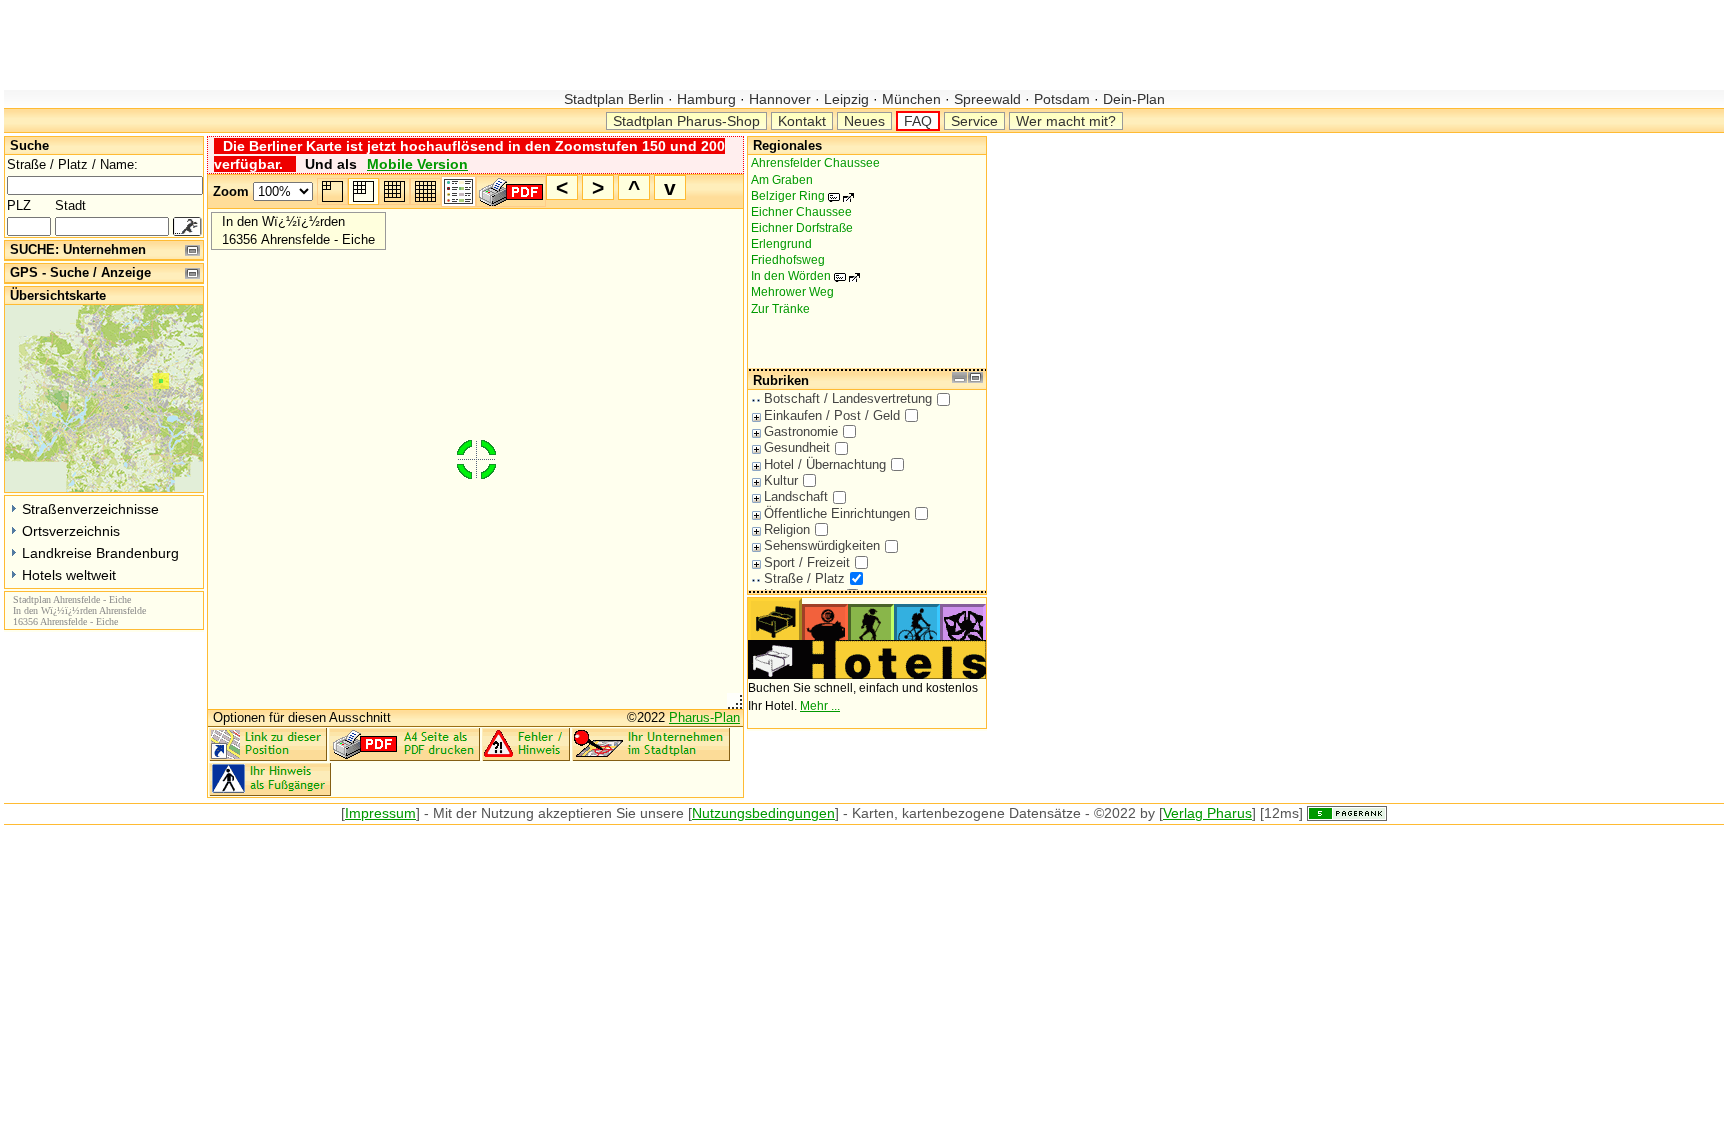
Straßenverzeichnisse (90, 509)
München (911, 99)
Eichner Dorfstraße (802, 228)
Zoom (231, 191)
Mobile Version (417, 164)
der (466, 813)
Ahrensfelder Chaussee (815, 163)
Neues (864, 121)
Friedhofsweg (788, 260)
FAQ (918, 121)
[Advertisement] (368, 45)
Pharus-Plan (704, 717)
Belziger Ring (798, 196)
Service (974, 121)
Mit (442, 813)
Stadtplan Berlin (616, 99)
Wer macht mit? (1066, 121)
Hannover (780, 99)
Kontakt (802, 121)
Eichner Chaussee (801, 212)
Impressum (380, 813)
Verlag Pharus (1207, 813)
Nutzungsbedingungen (763, 813)
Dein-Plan (1132, 99)
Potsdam (1062, 99)
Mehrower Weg (792, 292)
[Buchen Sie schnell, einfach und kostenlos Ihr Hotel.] (867, 675)
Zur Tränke (780, 309)
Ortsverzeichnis (71, 531)
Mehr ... (820, 706)
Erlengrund (781, 244)
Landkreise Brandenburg (100, 553)
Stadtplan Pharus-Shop (686, 121)
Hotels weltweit (69, 575)
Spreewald (987, 99)
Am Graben (782, 180)
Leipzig (846, 99)
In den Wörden (801, 276)
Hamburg (706, 99)
